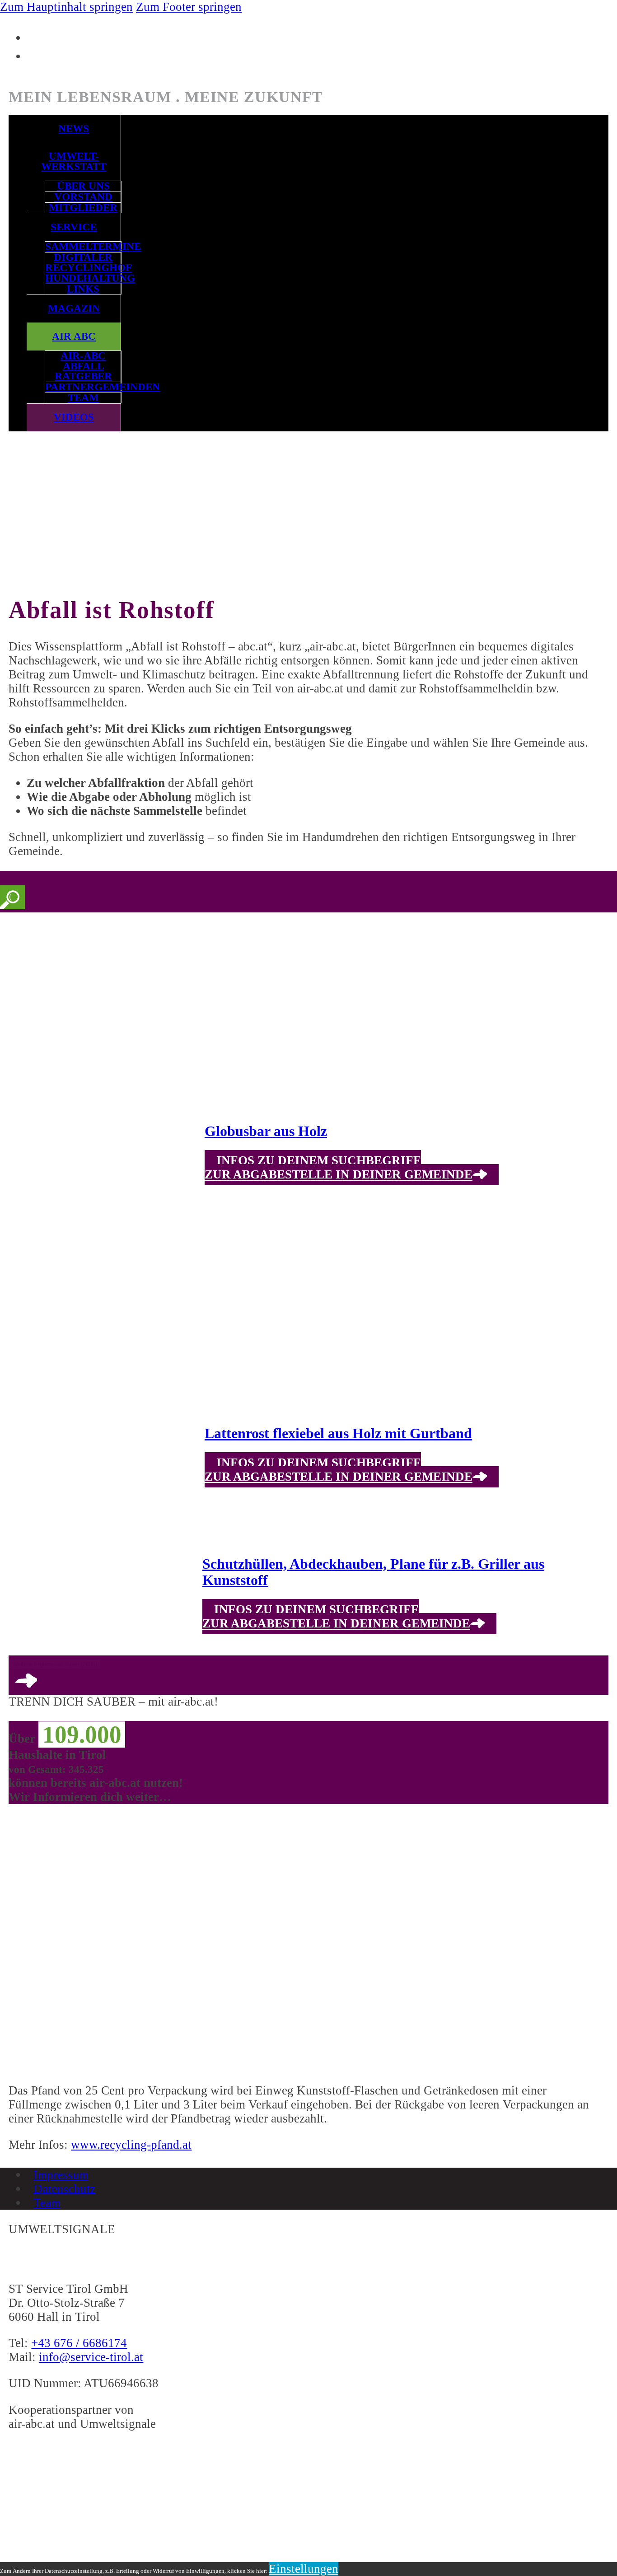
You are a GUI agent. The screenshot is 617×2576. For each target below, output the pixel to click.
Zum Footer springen (189, 7)
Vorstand (83, 197)
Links (83, 289)
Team (83, 398)
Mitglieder (83, 208)
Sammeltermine (83, 247)
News (74, 129)
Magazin (74, 308)
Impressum (61, 2174)
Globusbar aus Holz (266, 1131)
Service (74, 227)
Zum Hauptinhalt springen (66, 7)
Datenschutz (64, 2188)
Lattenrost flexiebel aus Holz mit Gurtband (338, 1433)
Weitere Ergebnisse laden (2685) (55, 1664)
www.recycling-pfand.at (131, 2145)
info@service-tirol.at (91, 2357)
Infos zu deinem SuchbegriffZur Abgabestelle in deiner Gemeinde (339, 1168)
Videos (74, 417)
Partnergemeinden (83, 387)
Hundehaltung (83, 278)
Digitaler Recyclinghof (83, 263)
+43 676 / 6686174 (79, 2343)
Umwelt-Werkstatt (74, 161)
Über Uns (83, 186)
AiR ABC (74, 336)
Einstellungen (304, 2569)
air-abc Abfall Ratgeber (83, 366)
